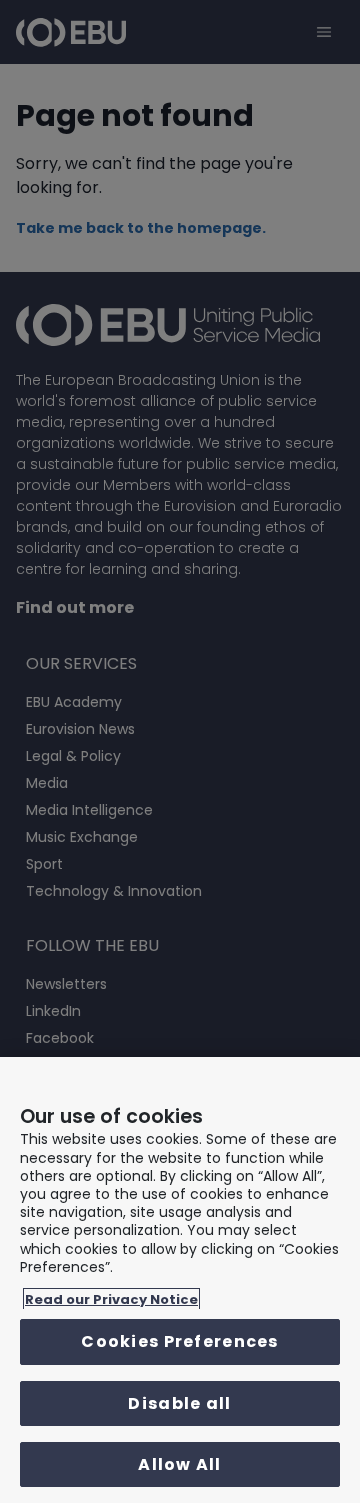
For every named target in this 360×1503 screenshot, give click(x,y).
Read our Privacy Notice (111, 1299)
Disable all (179, 1403)
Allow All (180, 1464)
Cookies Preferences (179, 1341)
